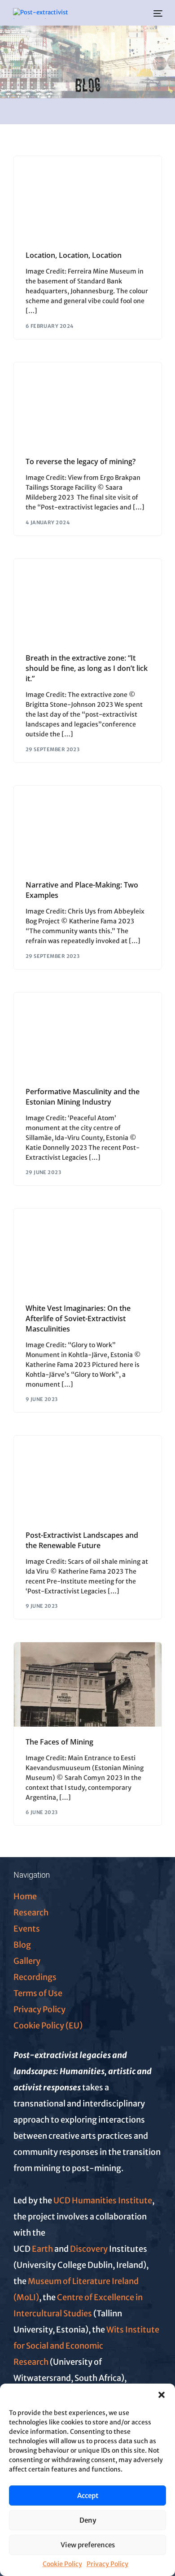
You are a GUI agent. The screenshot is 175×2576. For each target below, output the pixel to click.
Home (25, 1896)
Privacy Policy (107, 2564)
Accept (88, 2495)
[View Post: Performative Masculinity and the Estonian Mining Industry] (88, 1035)
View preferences (88, 2545)
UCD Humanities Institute (103, 2200)
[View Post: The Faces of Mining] (88, 1684)
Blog (22, 1945)
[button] (162, 2395)
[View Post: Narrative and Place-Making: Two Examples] (88, 828)
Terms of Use (38, 1993)
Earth (42, 2249)
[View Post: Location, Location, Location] (88, 198)
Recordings (35, 1977)
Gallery (27, 1961)
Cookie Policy (62, 2564)
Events (27, 1929)
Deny (88, 2520)
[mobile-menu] (157, 13)
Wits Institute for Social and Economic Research (86, 2346)
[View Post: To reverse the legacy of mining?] (88, 405)
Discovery (90, 2249)
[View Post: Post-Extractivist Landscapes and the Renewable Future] (88, 1478)
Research (31, 1912)
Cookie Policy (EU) (48, 2026)
